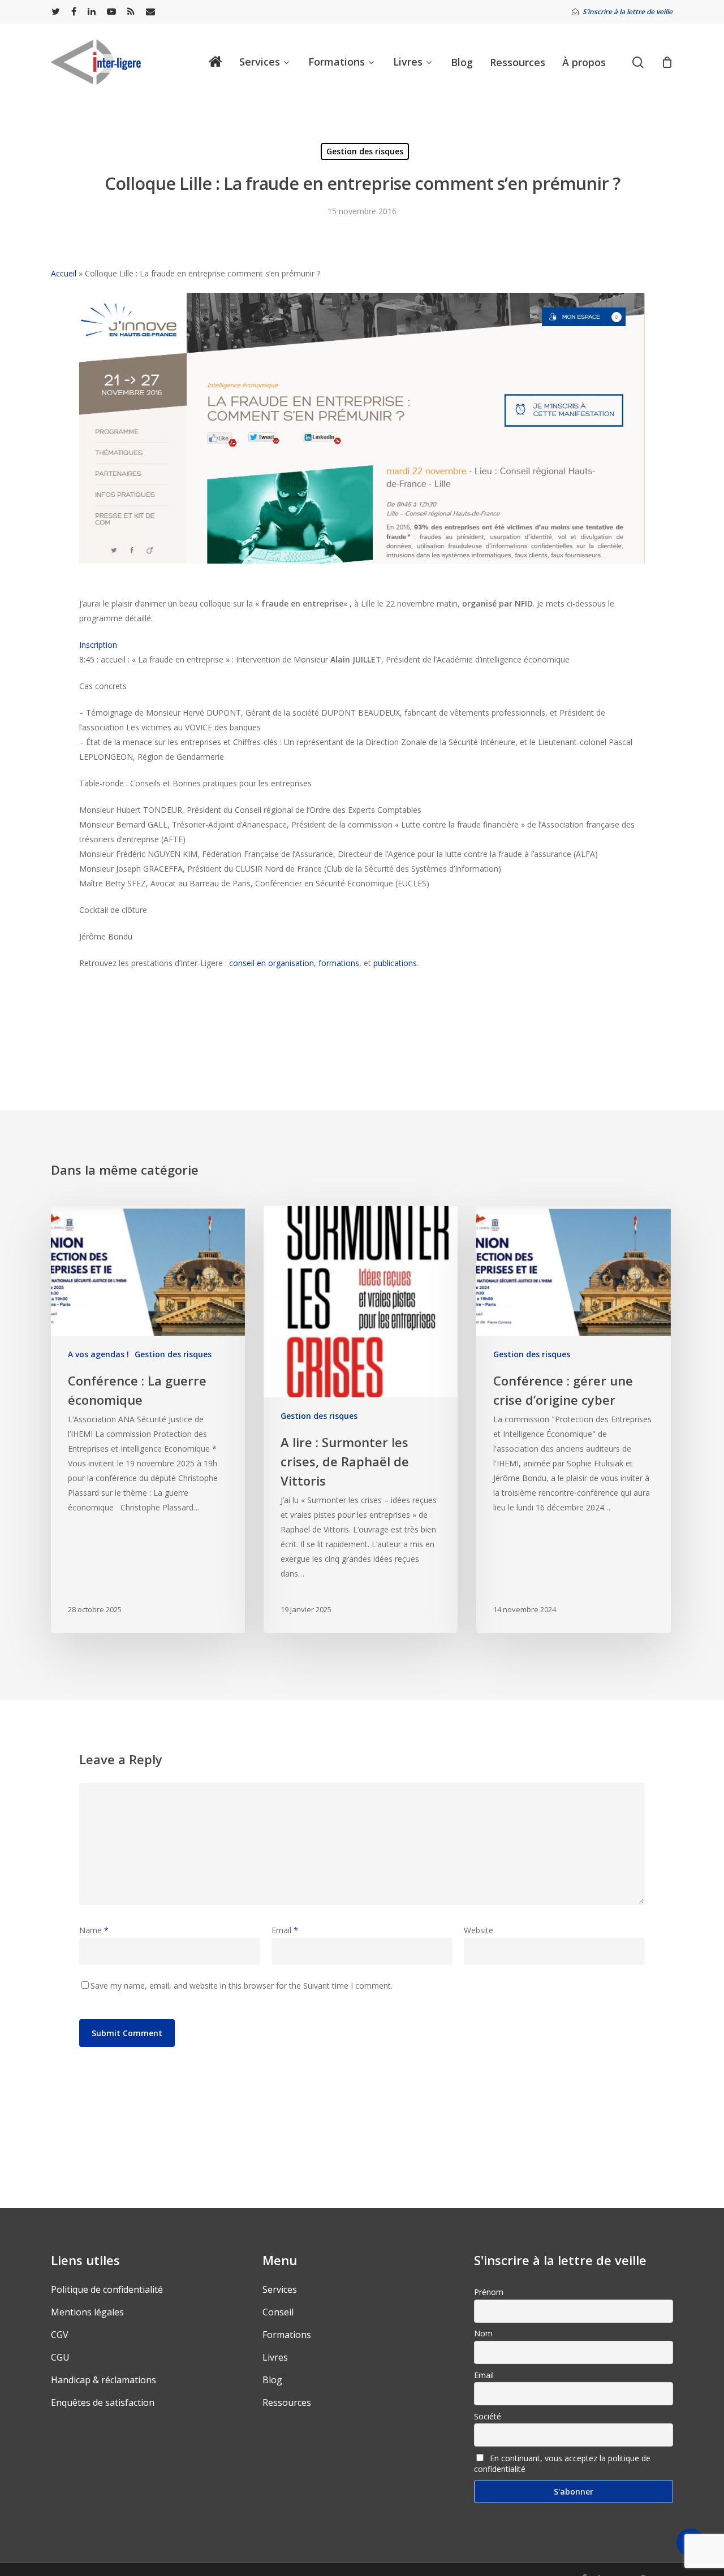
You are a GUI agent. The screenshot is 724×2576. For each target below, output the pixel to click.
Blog (272, 2380)
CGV (60, 2335)
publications (395, 963)
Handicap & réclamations (104, 2380)
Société (488, 2416)
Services (280, 2289)
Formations (287, 2335)
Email (285, 1930)
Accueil (64, 273)
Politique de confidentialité (107, 2289)
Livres (275, 2357)
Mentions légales (87, 2312)
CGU (60, 2357)
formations (339, 963)
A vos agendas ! (98, 1354)
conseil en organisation (271, 963)
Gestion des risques (365, 151)
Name (94, 1930)
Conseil (278, 2312)
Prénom (489, 2292)
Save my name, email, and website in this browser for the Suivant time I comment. (242, 1986)
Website (479, 1930)
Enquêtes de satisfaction (103, 2402)
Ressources (287, 2402)
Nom (483, 2333)
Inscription (98, 645)
